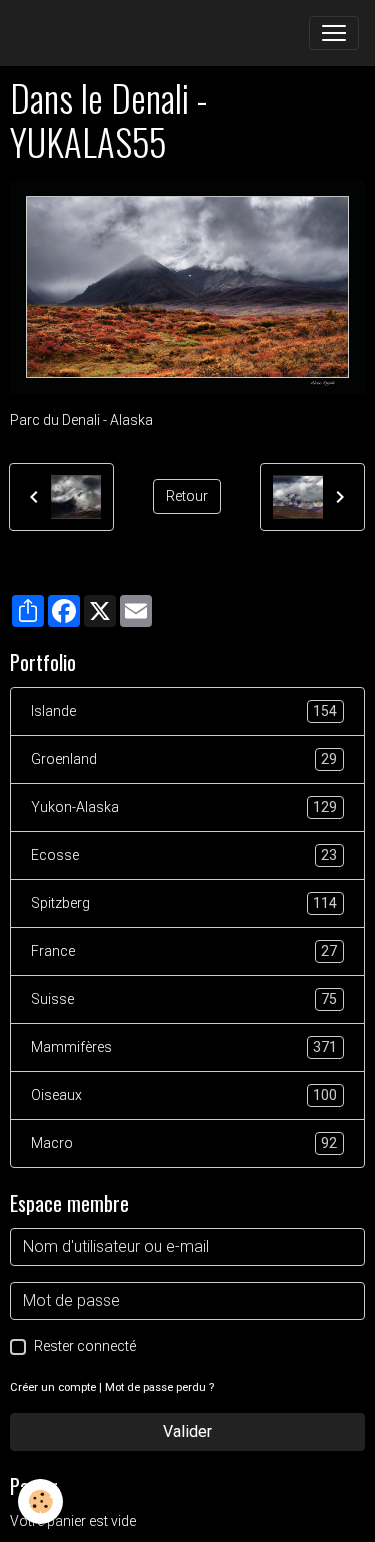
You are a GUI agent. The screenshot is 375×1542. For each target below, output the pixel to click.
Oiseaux (184, 1095)
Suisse (184, 999)
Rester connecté (85, 1346)
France (184, 951)
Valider (187, 1431)
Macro (184, 1143)
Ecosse (184, 855)
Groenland (184, 759)
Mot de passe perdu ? (159, 1387)
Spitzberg (184, 903)
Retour (187, 496)
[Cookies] (40, 1501)
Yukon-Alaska (184, 807)
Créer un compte (53, 1387)
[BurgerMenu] (334, 33)
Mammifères (184, 1047)
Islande (184, 711)
